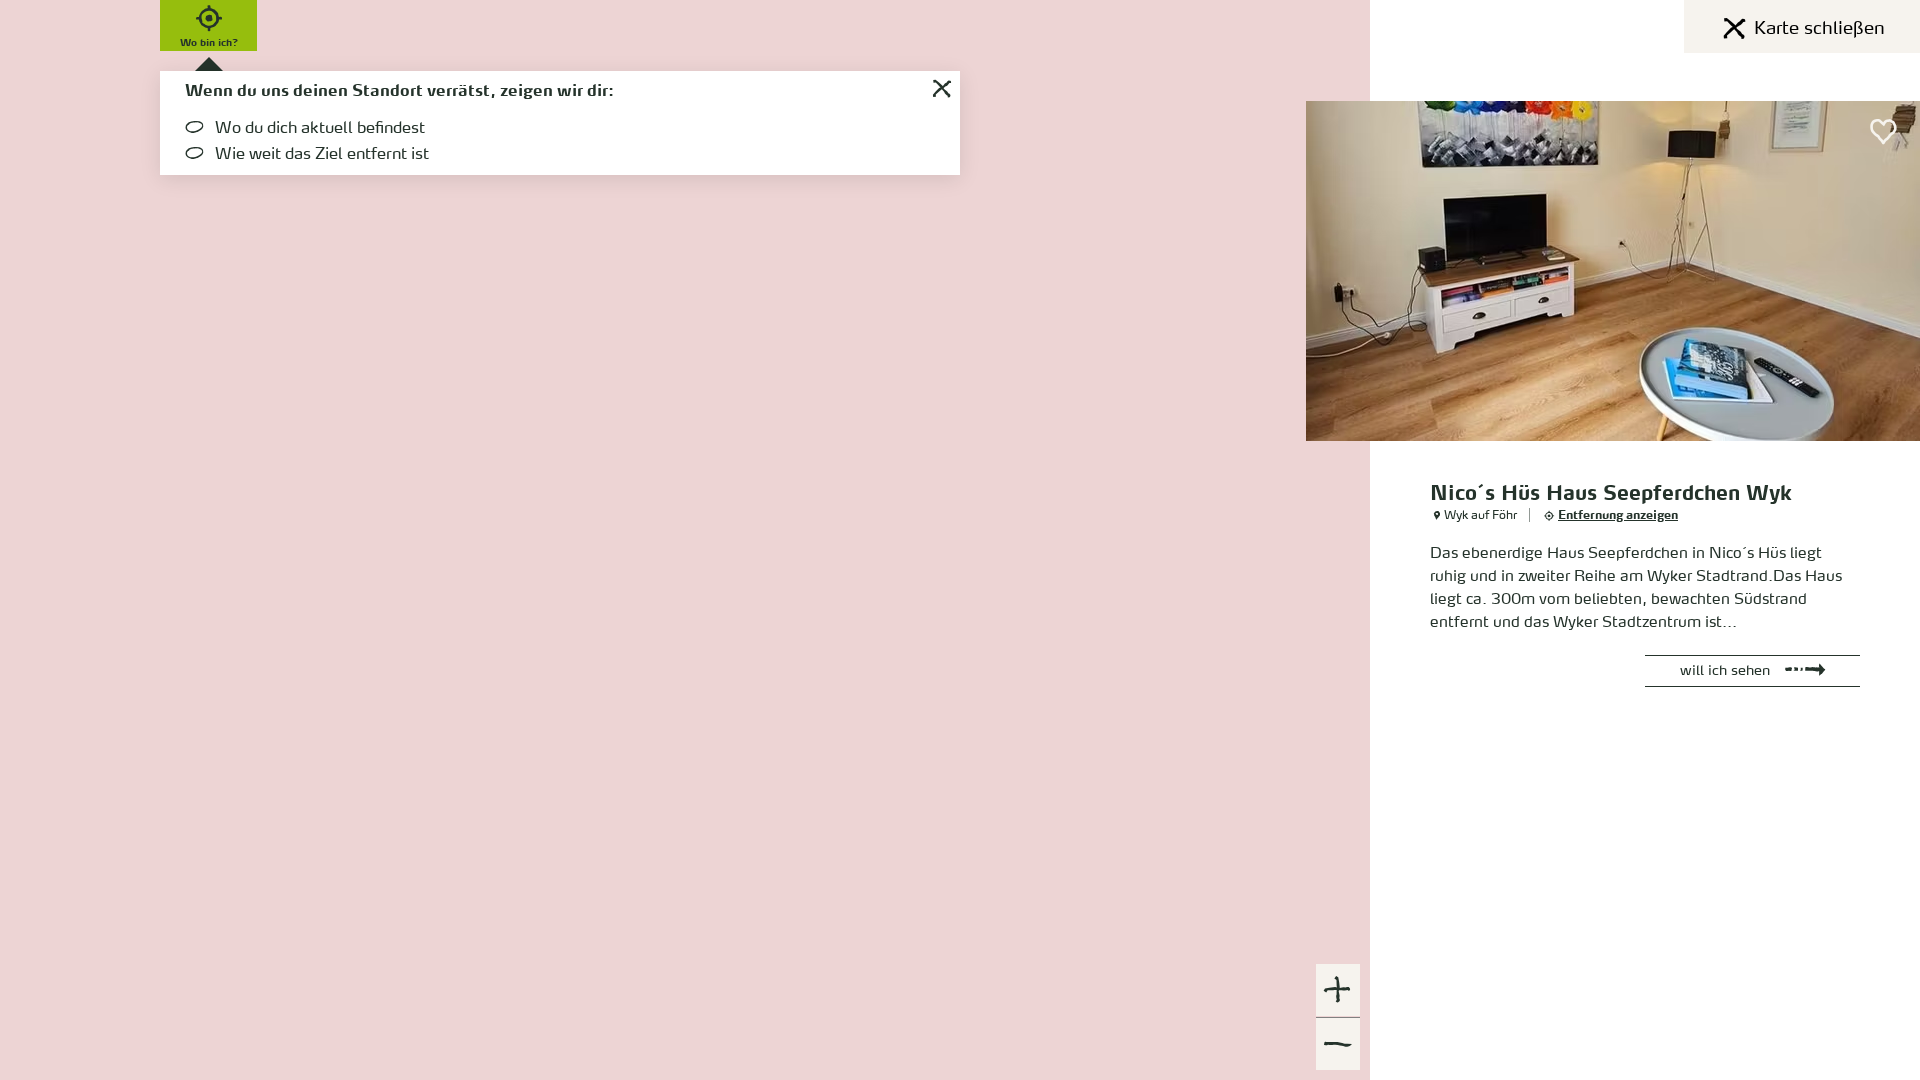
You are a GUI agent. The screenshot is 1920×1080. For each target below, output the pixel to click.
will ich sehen (1725, 671)
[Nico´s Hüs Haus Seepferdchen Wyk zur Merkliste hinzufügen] (1884, 132)
